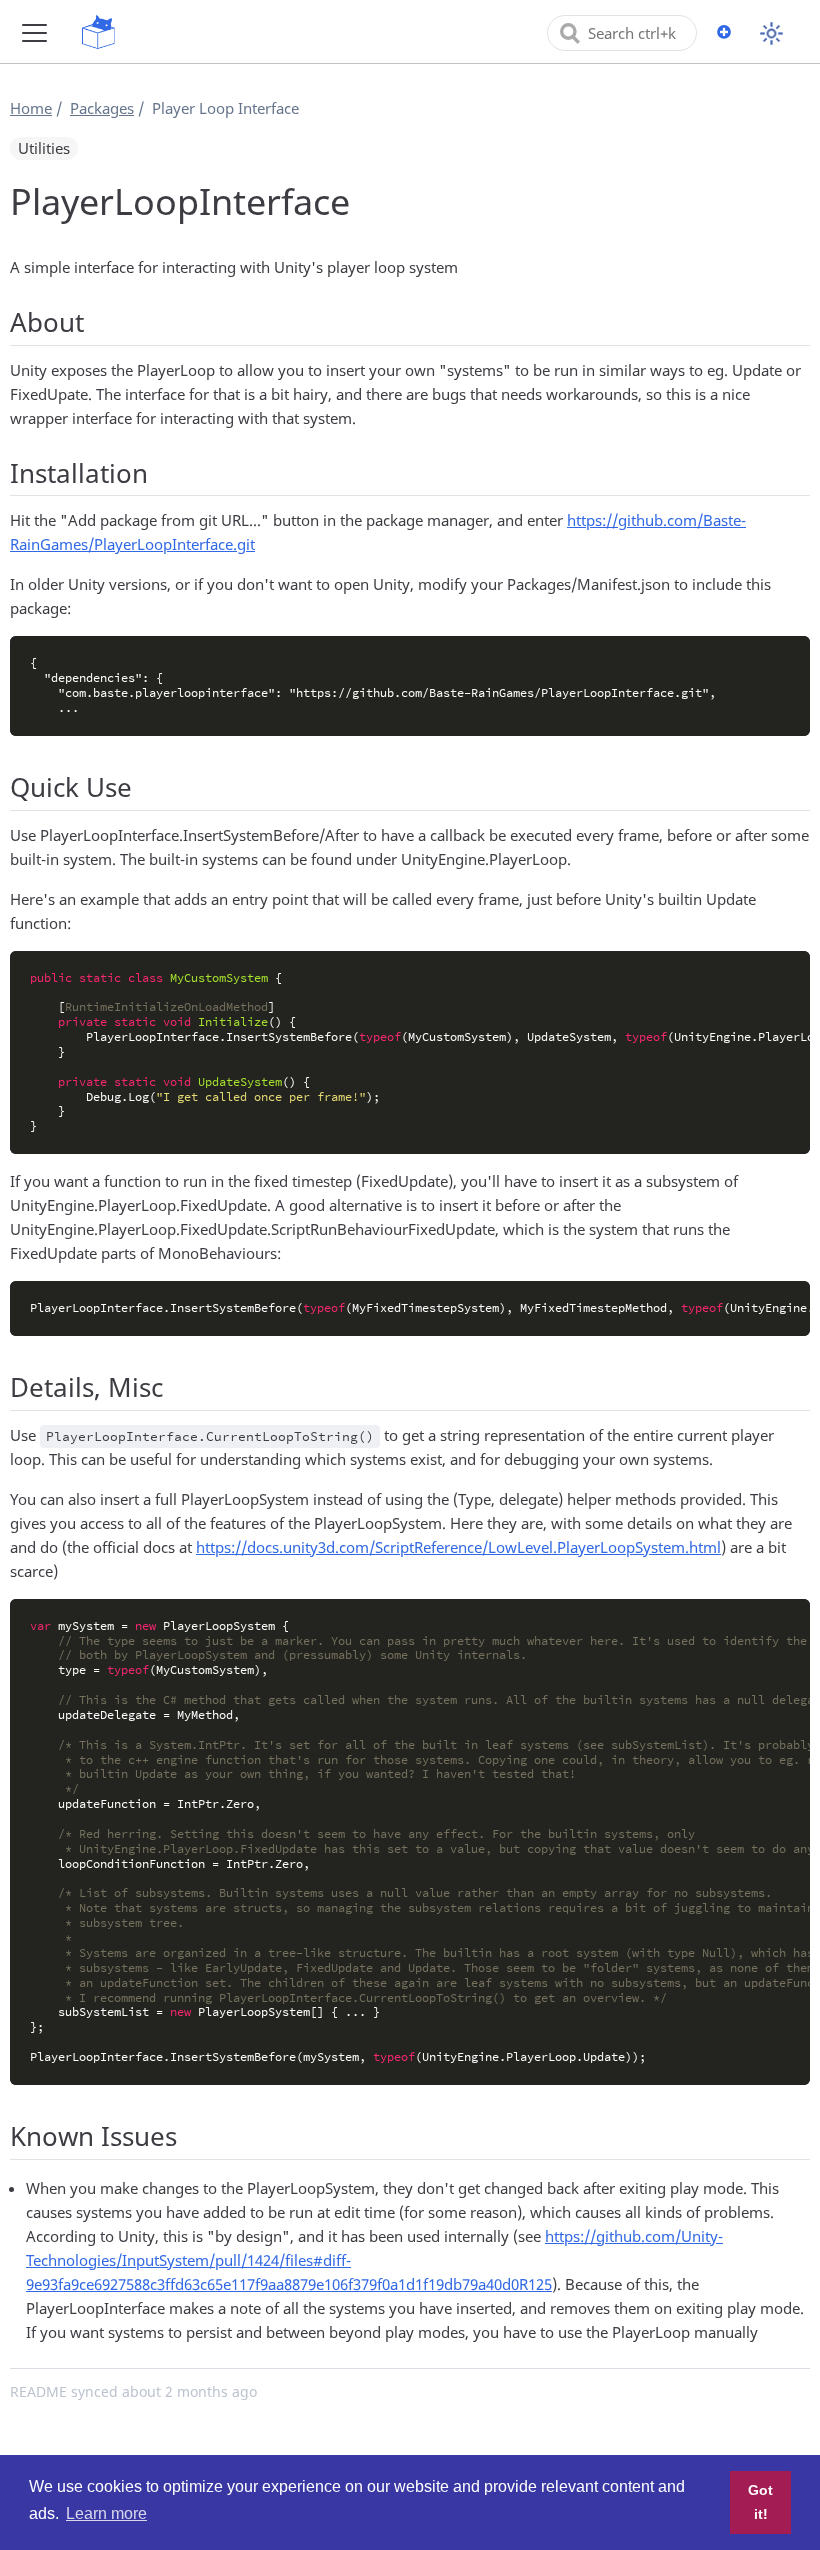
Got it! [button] (760, 2502)
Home (31, 108)
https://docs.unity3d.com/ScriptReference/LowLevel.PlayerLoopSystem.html (458, 1547)
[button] (34, 32)
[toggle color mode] (771, 33)
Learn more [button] (106, 2513)
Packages (102, 108)
